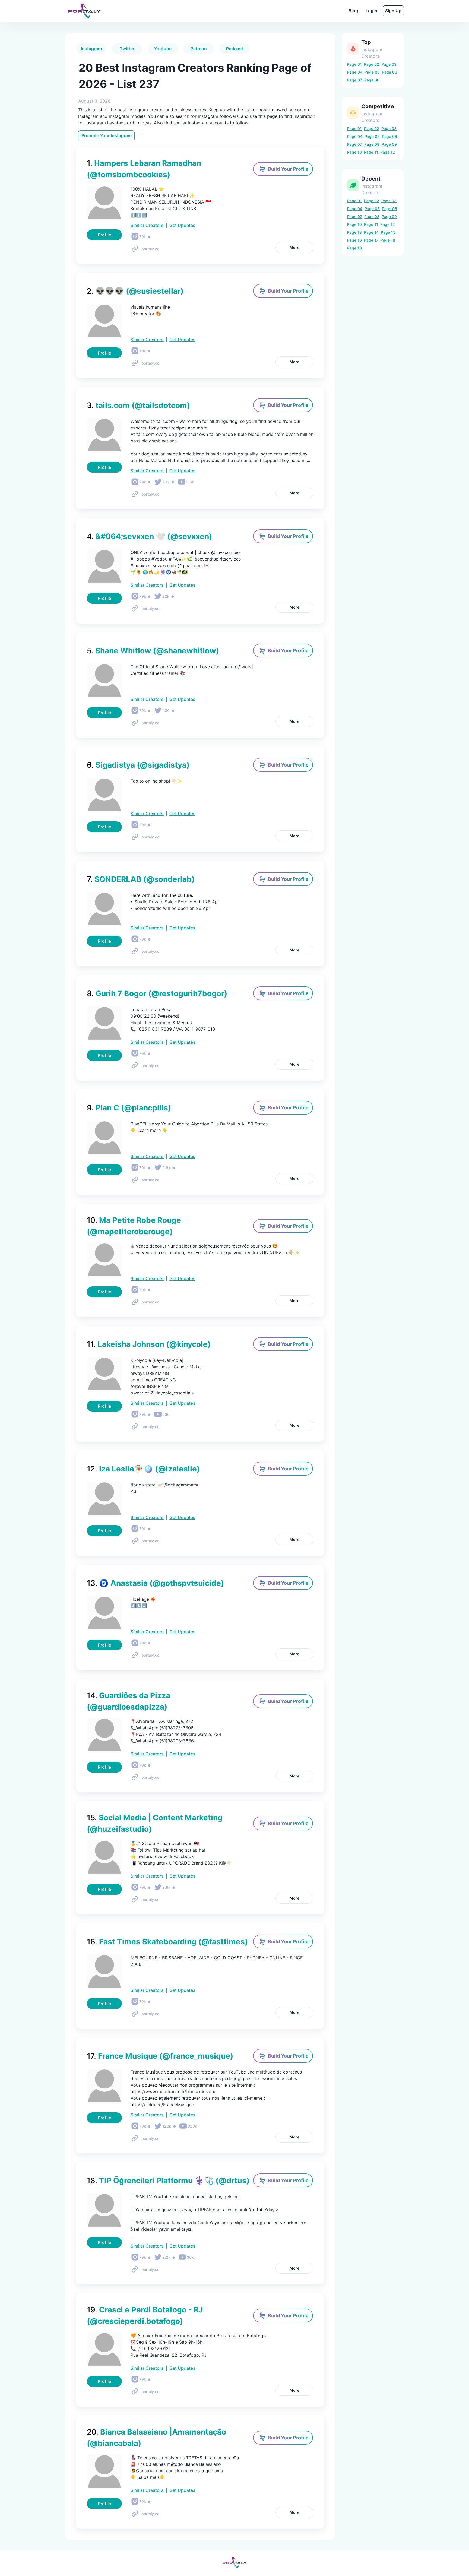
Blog (353, 11)
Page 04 (355, 72)
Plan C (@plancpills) (129, 1108)
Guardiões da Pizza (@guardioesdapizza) (129, 1701)
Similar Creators (147, 225)
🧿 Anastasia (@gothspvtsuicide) (155, 1583)
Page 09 (389, 144)
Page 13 (354, 232)
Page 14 (371, 232)
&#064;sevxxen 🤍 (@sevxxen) (149, 536)
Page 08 (372, 80)
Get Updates (182, 225)
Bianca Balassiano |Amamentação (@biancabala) (156, 2438)
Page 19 (354, 248)
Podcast (235, 49)
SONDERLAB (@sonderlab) (141, 879)
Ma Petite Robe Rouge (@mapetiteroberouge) (134, 1226)
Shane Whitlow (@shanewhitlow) (153, 651)
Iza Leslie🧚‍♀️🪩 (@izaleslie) (143, 1469)
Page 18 (388, 240)
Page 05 (372, 72)
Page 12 (388, 152)
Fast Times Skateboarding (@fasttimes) (167, 1942)
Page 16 (354, 240)
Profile (104, 235)
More (294, 247)
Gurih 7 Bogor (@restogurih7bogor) (157, 993)
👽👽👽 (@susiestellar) (135, 291)
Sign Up (393, 11)
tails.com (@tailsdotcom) (138, 405)
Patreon (199, 49)
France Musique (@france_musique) (160, 2056)
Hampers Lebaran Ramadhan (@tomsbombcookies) (144, 169)
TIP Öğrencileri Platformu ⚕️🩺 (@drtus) (168, 2181)
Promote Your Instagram (107, 135)
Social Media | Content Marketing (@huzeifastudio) (155, 1823)
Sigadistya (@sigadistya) (138, 765)
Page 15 (388, 232)
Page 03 (389, 64)
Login (371, 11)
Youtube (163, 49)
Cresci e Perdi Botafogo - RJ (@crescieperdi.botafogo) (145, 2315)
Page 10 (354, 152)
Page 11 (371, 152)
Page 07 (355, 80)
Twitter (127, 49)
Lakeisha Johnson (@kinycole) (149, 1344)
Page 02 (372, 64)
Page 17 (371, 240)
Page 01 (354, 64)
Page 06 (389, 72)
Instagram (91, 49)
